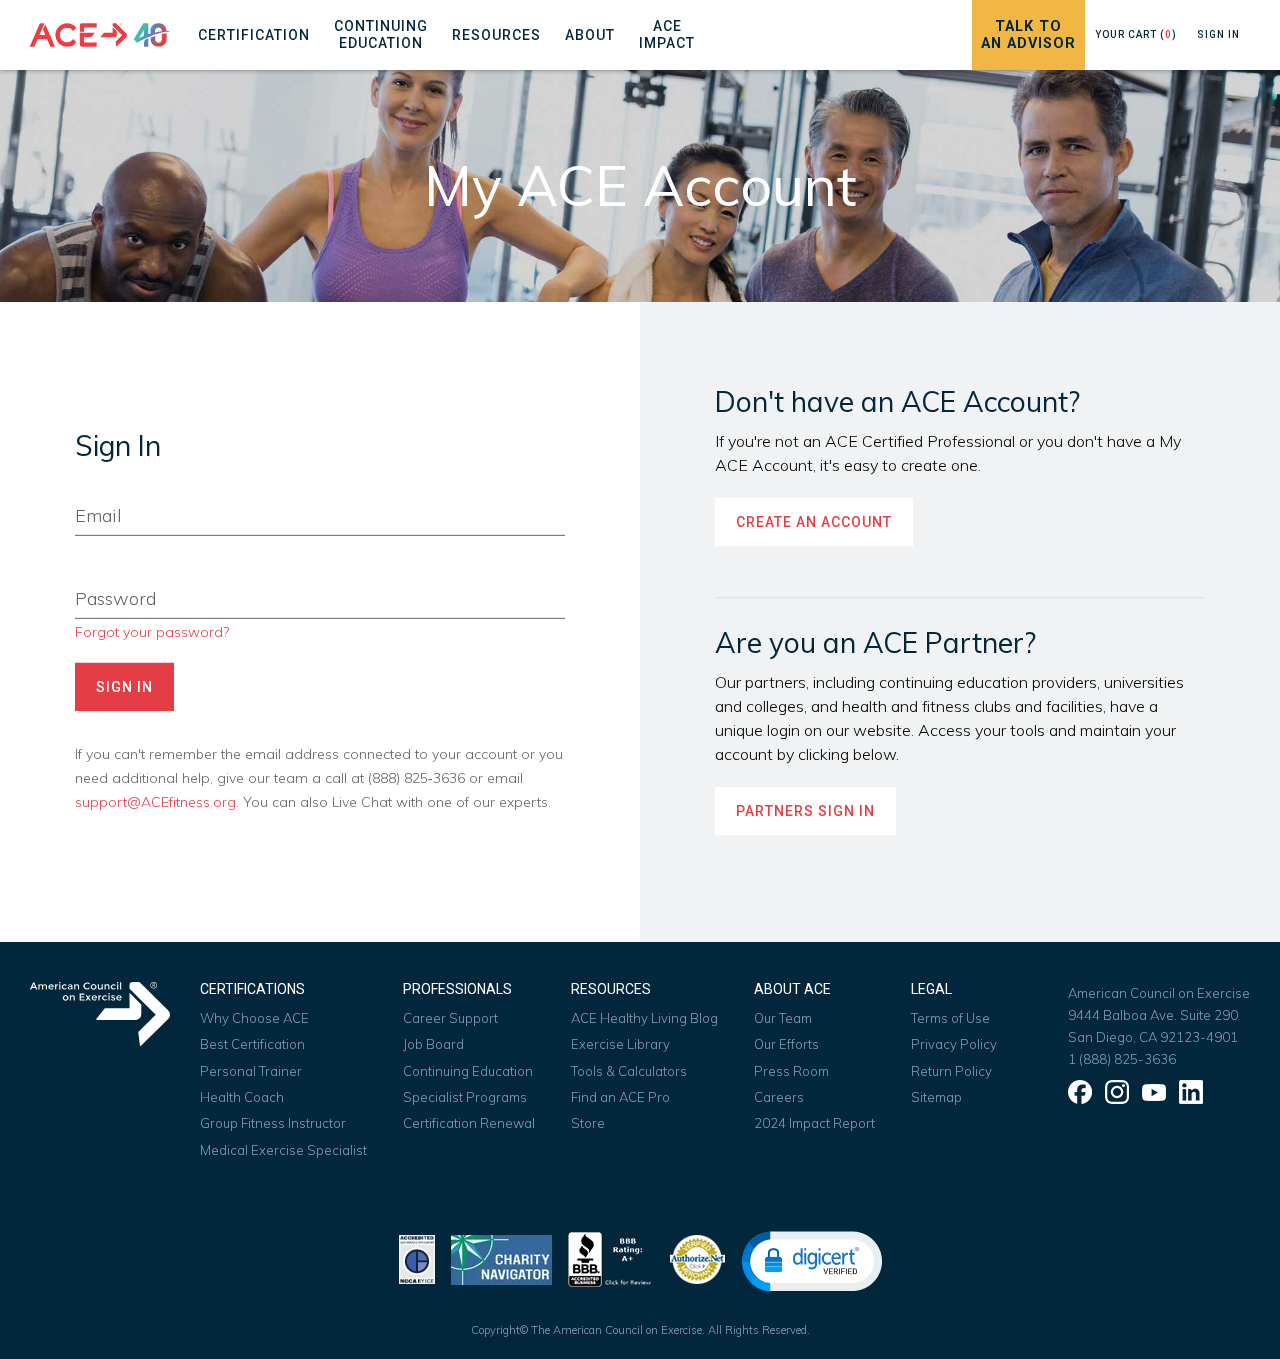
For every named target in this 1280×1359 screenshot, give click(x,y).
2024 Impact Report (814, 1123)
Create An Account (814, 522)
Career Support (450, 1018)
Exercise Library (620, 1044)
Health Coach (242, 1097)
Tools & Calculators (629, 1071)
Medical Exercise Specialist (283, 1150)
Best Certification (252, 1044)
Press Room (791, 1071)
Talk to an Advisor (1028, 35)
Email (91, 486)
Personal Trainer (251, 1071)
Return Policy (951, 1071)
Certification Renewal (469, 1123)
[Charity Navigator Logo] (501, 1257)
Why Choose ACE (254, 1018)
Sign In (1218, 34)
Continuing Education (468, 1071)
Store (588, 1123)
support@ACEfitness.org (155, 801)
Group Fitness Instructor (273, 1123)
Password (106, 569)
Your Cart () (1136, 34)
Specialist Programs (465, 1097)
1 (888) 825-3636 (1122, 1059)
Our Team (783, 1018)
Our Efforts (786, 1044)
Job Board (433, 1044)
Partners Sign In (805, 811)
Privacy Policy (954, 1044)
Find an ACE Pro (620, 1097)
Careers (779, 1097)
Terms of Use (950, 1018)
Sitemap (936, 1097)
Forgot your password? (152, 631)
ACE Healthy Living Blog (644, 1018)
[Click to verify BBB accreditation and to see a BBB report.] (610, 1257)
